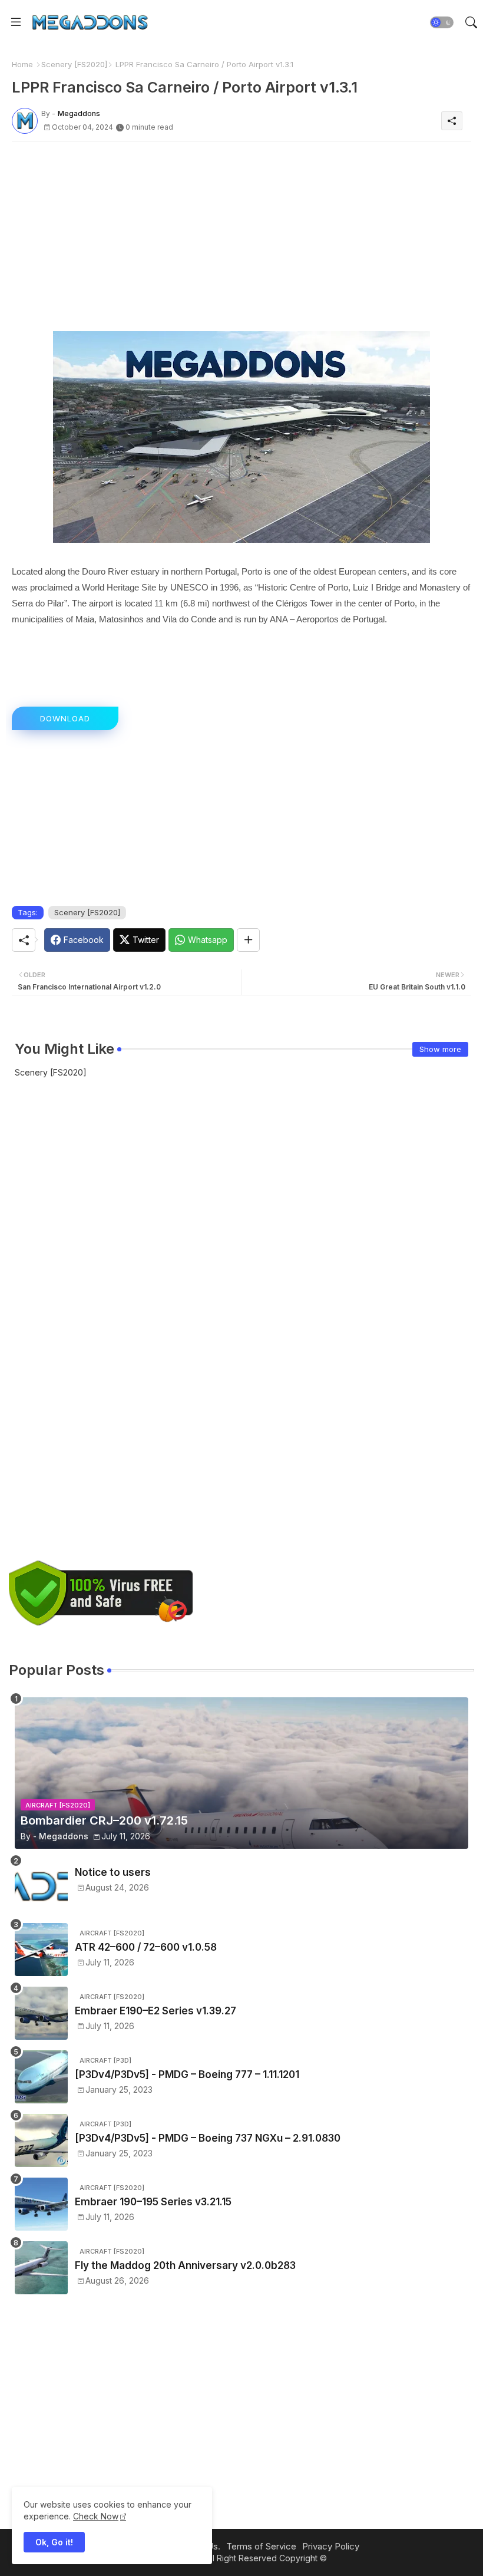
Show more (440, 1049)
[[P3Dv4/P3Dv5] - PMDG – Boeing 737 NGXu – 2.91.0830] (41, 2140)
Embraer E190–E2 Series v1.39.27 (156, 2011)
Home (22, 64)
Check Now (96, 2516)
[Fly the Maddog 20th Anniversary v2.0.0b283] (41, 2268)
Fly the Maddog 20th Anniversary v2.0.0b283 (185, 2265)
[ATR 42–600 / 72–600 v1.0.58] (41, 1950)
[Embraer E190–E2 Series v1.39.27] (41, 2013)
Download (65, 718)
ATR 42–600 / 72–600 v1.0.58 (146, 1947)
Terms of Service (261, 2546)
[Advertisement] (241, 233)
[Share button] (248, 940)
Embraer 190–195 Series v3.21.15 (153, 2202)
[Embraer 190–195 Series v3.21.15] (41, 2204)
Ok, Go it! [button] (54, 2542)
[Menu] (16, 22)
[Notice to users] (41, 1886)
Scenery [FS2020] (74, 64)
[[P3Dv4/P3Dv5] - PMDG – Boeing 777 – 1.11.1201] (41, 2077)
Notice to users (113, 1872)
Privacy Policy (331, 2546)
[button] (442, 22)
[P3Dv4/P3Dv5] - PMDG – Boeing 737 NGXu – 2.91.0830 (208, 2138)
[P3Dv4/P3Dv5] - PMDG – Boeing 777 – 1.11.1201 (187, 2074)
